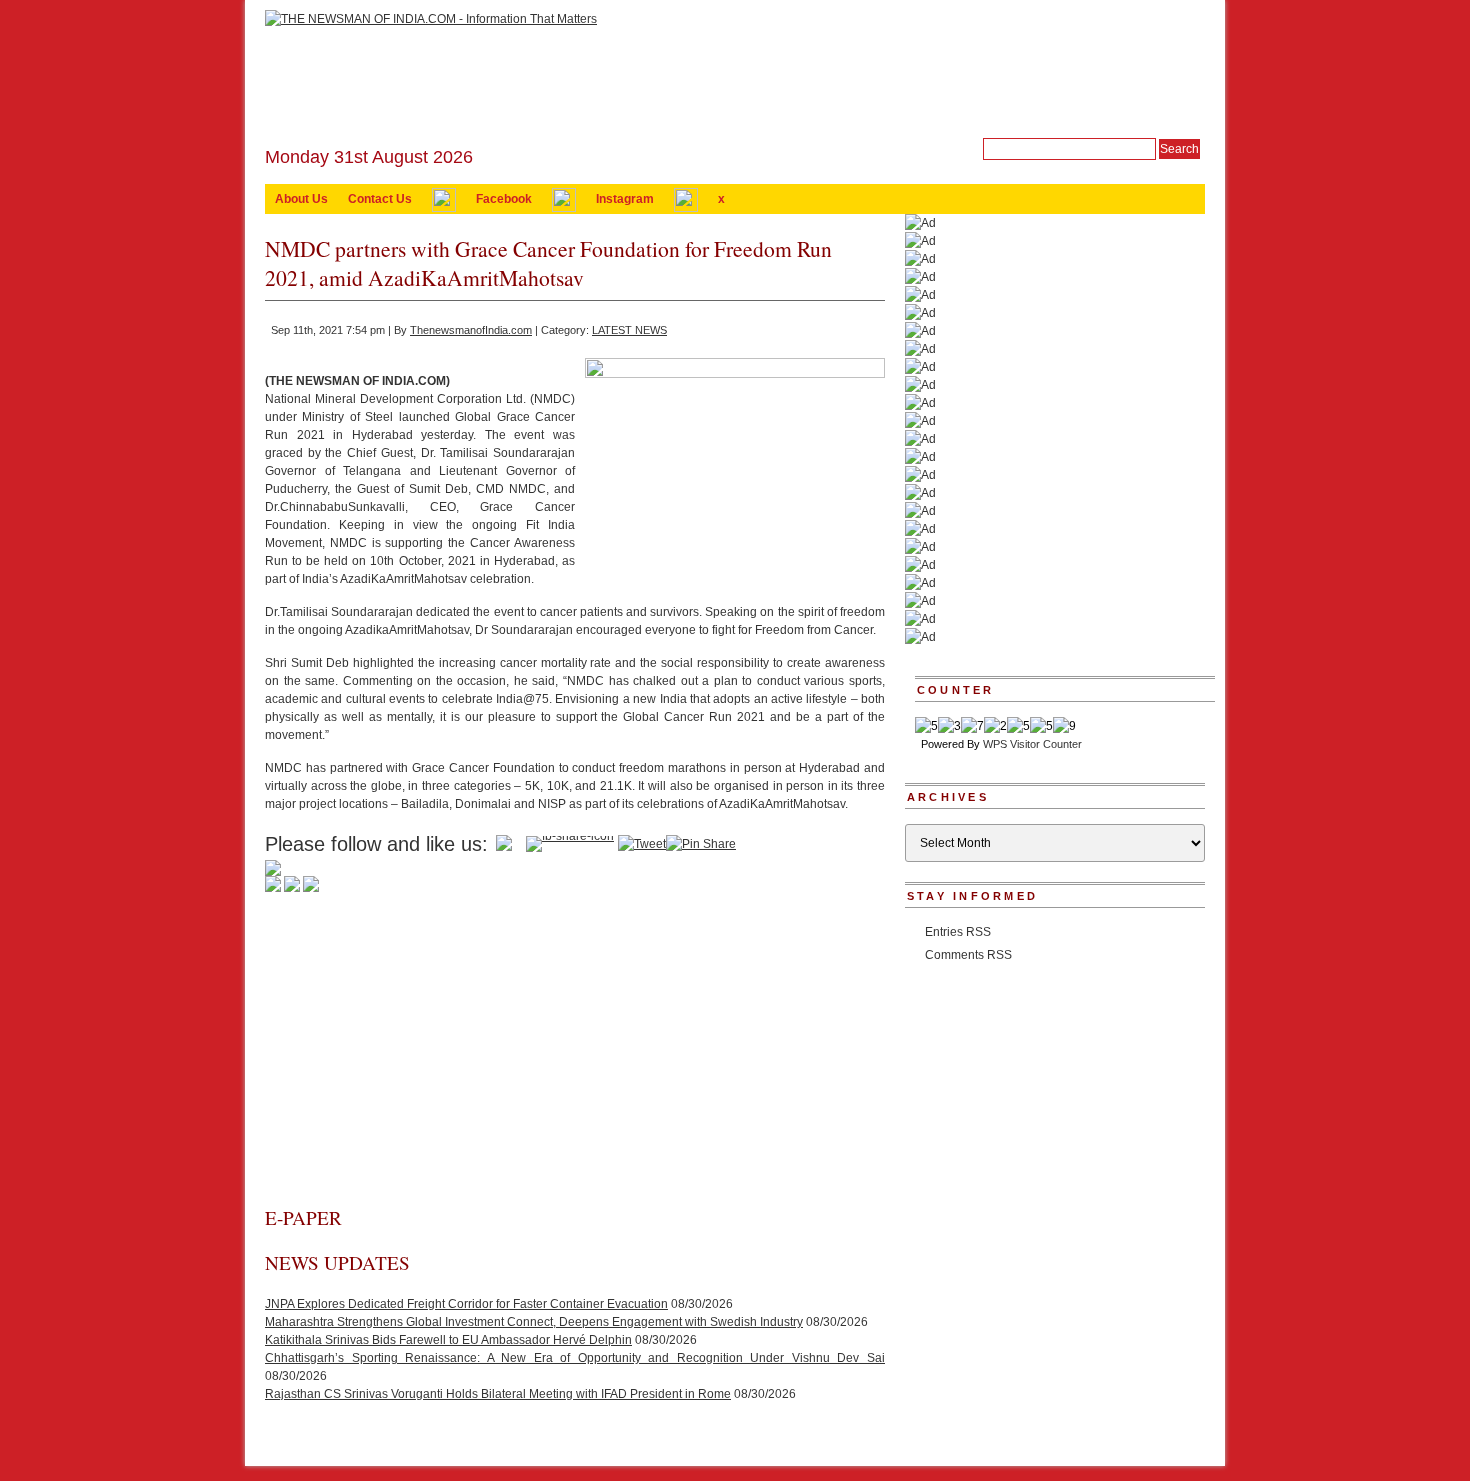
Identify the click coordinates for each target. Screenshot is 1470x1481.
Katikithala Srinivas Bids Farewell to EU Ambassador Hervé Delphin (448, 1340)
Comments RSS (968, 955)
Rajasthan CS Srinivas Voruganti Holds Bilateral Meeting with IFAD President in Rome (498, 1394)
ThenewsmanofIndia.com (471, 330)
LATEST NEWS (629, 330)
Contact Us (380, 199)
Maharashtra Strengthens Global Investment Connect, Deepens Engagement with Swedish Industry (534, 1322)
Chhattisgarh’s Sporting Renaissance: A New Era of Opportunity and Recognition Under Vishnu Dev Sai (575, 1358)
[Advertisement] (575, 1055)
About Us (301, 199)
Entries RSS (958, 932)
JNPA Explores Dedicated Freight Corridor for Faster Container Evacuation (466, 1304)
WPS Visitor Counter (1032, 744)
